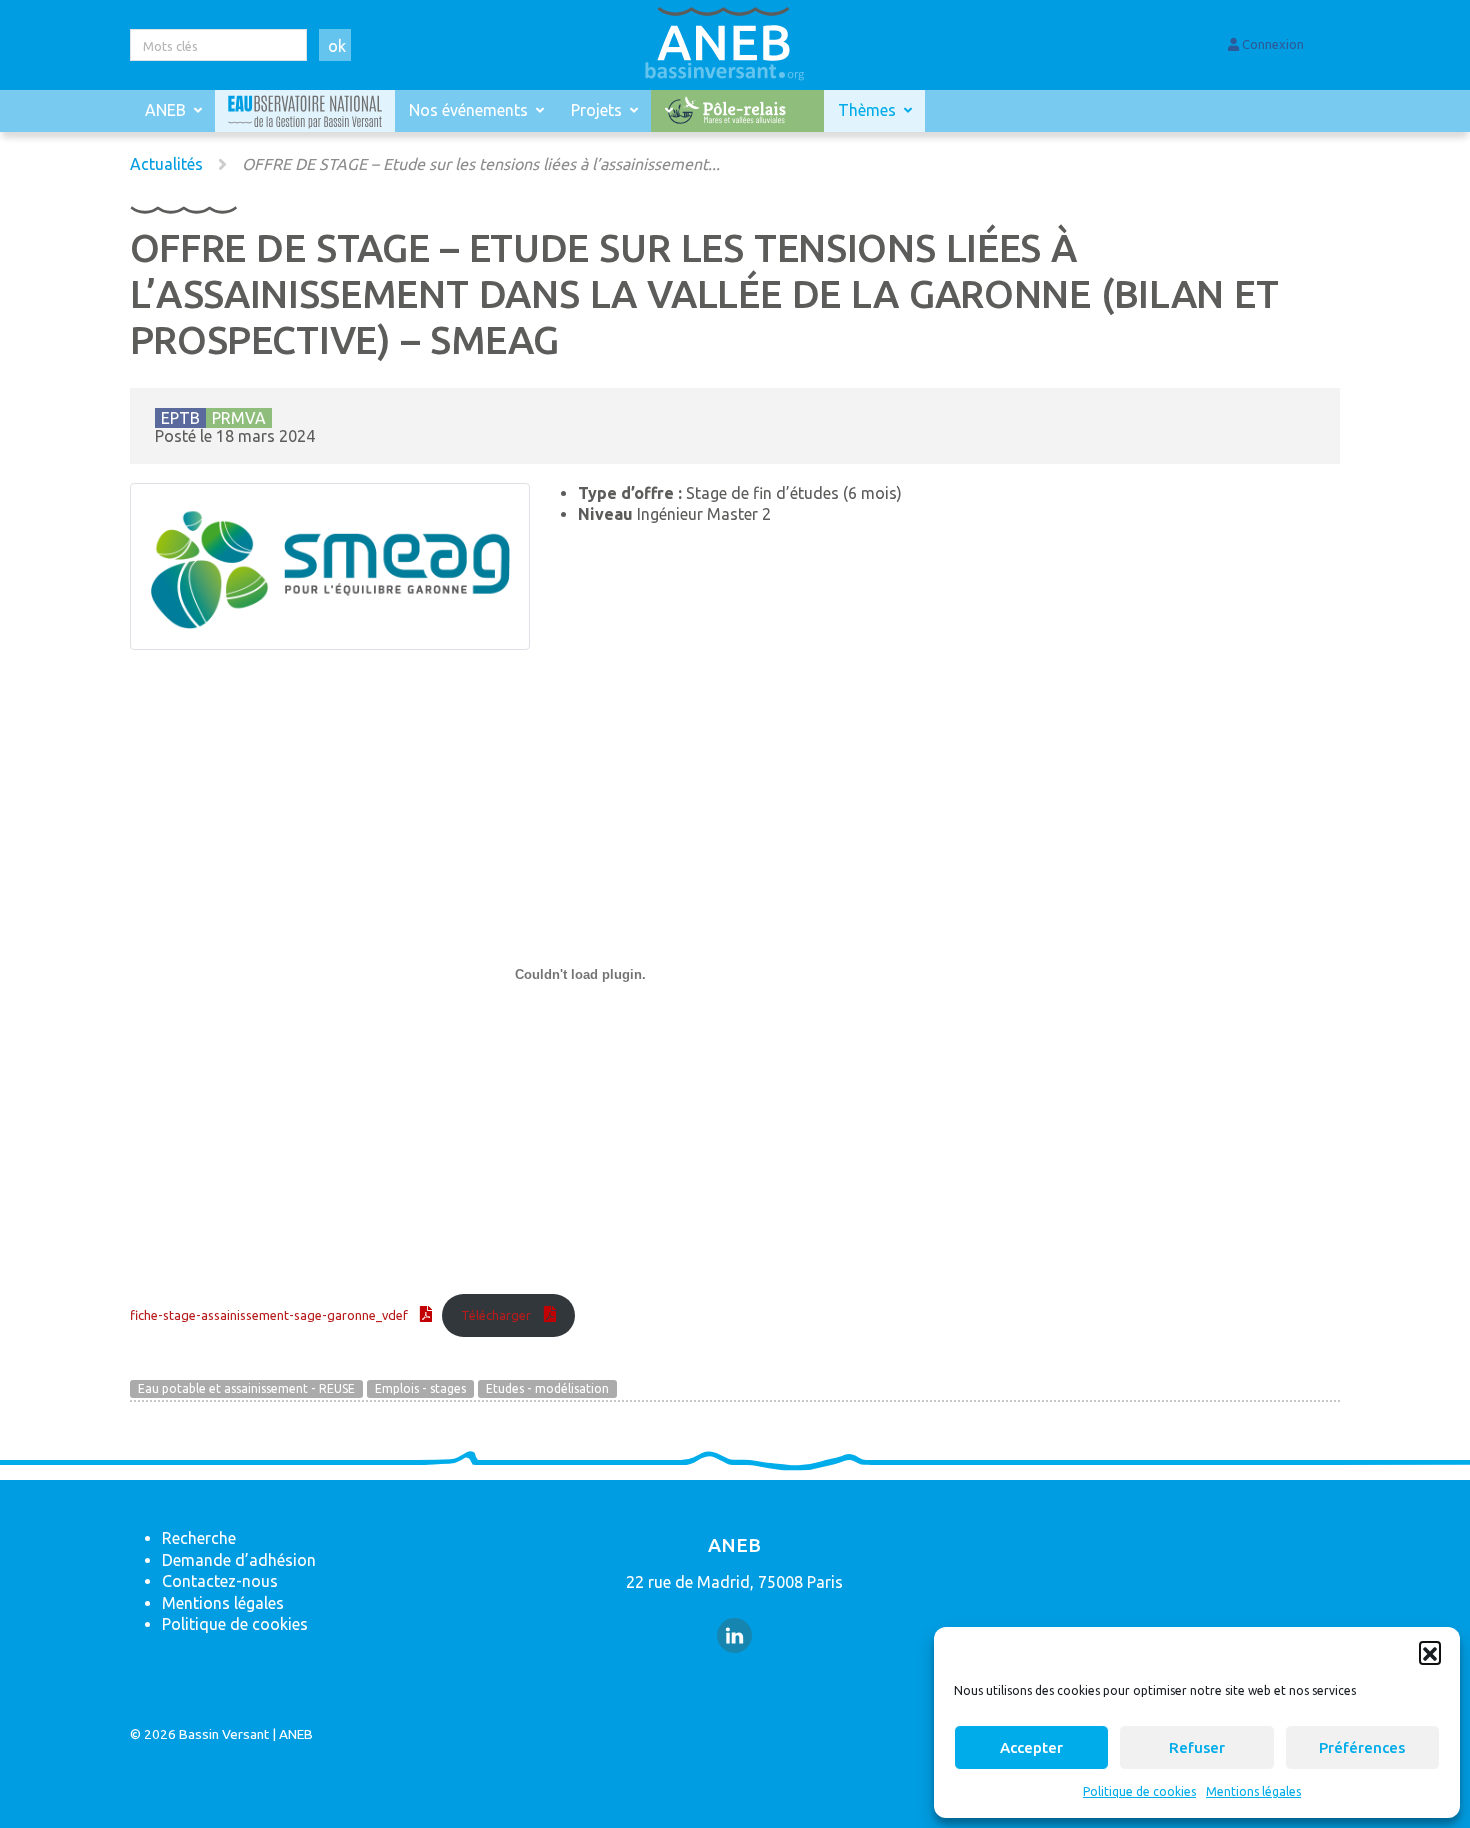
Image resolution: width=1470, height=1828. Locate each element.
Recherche (199, 1538)
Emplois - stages (420, 1388)
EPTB (180, 418)
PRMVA (239, 418)
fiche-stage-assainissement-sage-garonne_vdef (269, 1315)
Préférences (1362, 1747)
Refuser (1197, 1747)
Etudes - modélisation (547, 1388)
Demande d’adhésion (239, 1560)
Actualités (166, 164)
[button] (1430, 1652)
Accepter (1031, 1747)
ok (337, 46)
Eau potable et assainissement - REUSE (246, 1388)
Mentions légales (1253, 1791)
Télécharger (496, 1315)
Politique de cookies (1139, 1791)
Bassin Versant (224, 1734)
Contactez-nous (220, 1581)
